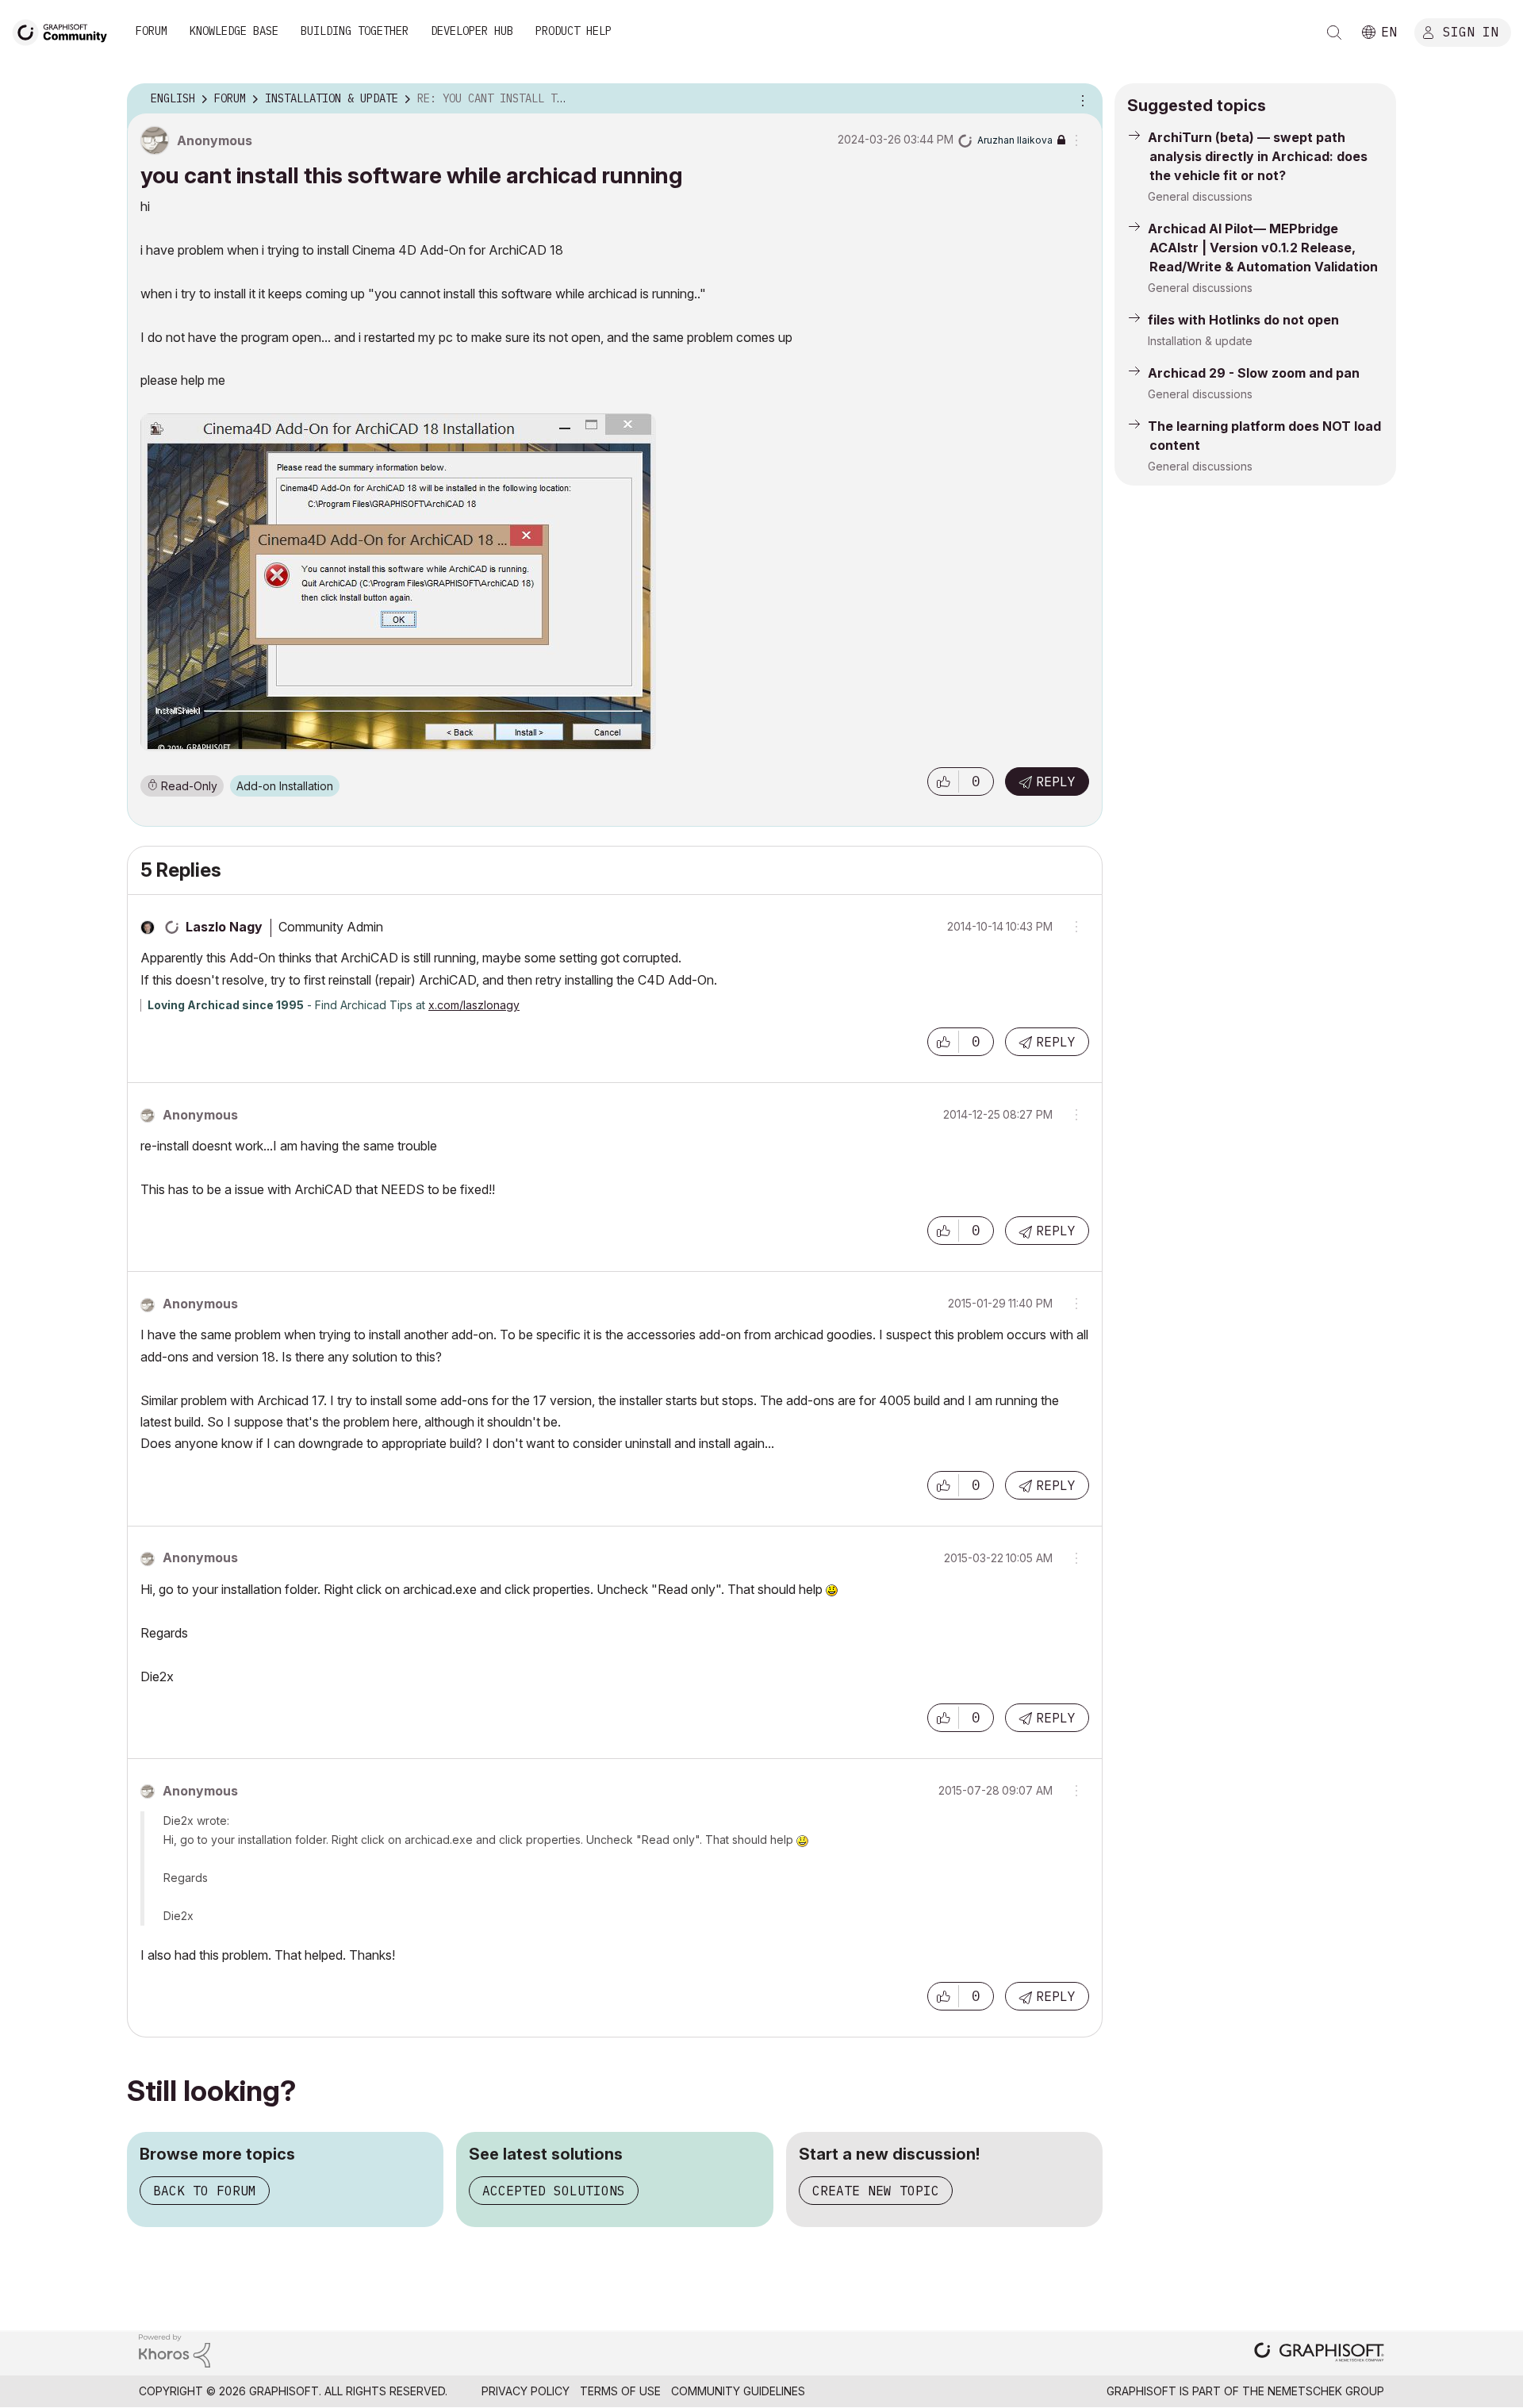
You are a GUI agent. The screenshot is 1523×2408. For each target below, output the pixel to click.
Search (1334, 33)
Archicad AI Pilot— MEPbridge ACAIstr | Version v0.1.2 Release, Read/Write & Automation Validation (1263, 248)
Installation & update (1200, 341)
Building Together (355, 31)
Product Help (574, 31)
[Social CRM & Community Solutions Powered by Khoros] (175, 2350)
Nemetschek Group (1326, 2391)
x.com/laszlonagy (474, 1005)
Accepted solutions (554, 2191)
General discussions (1200, 196)
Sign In (1471, 31)
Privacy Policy (526, 2391)
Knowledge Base (234, 31)
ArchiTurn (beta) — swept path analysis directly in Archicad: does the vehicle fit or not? (1258, 156)
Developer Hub (472, 31)
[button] (943, 782)
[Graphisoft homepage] (1319, 2354)
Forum (152, 31)
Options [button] (1080, 99)
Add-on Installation (285, 786)
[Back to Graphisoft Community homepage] (65, 31)
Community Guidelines (738, 2391)
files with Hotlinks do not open (1243, 320)
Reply (1056, 782)
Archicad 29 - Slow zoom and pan (1254, 373)
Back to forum (205, 2191)
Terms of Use (620, 2391)
